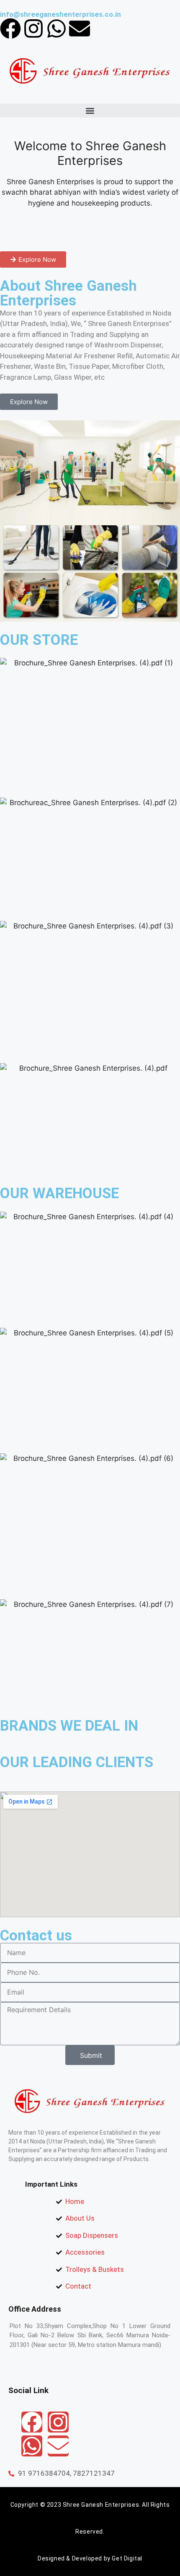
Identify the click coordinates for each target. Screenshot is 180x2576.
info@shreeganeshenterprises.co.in (60, 14)
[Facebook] (10, 29)
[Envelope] (80, 29)
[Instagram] (33, 29)
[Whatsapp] (57, 29)
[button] (90, 111)
